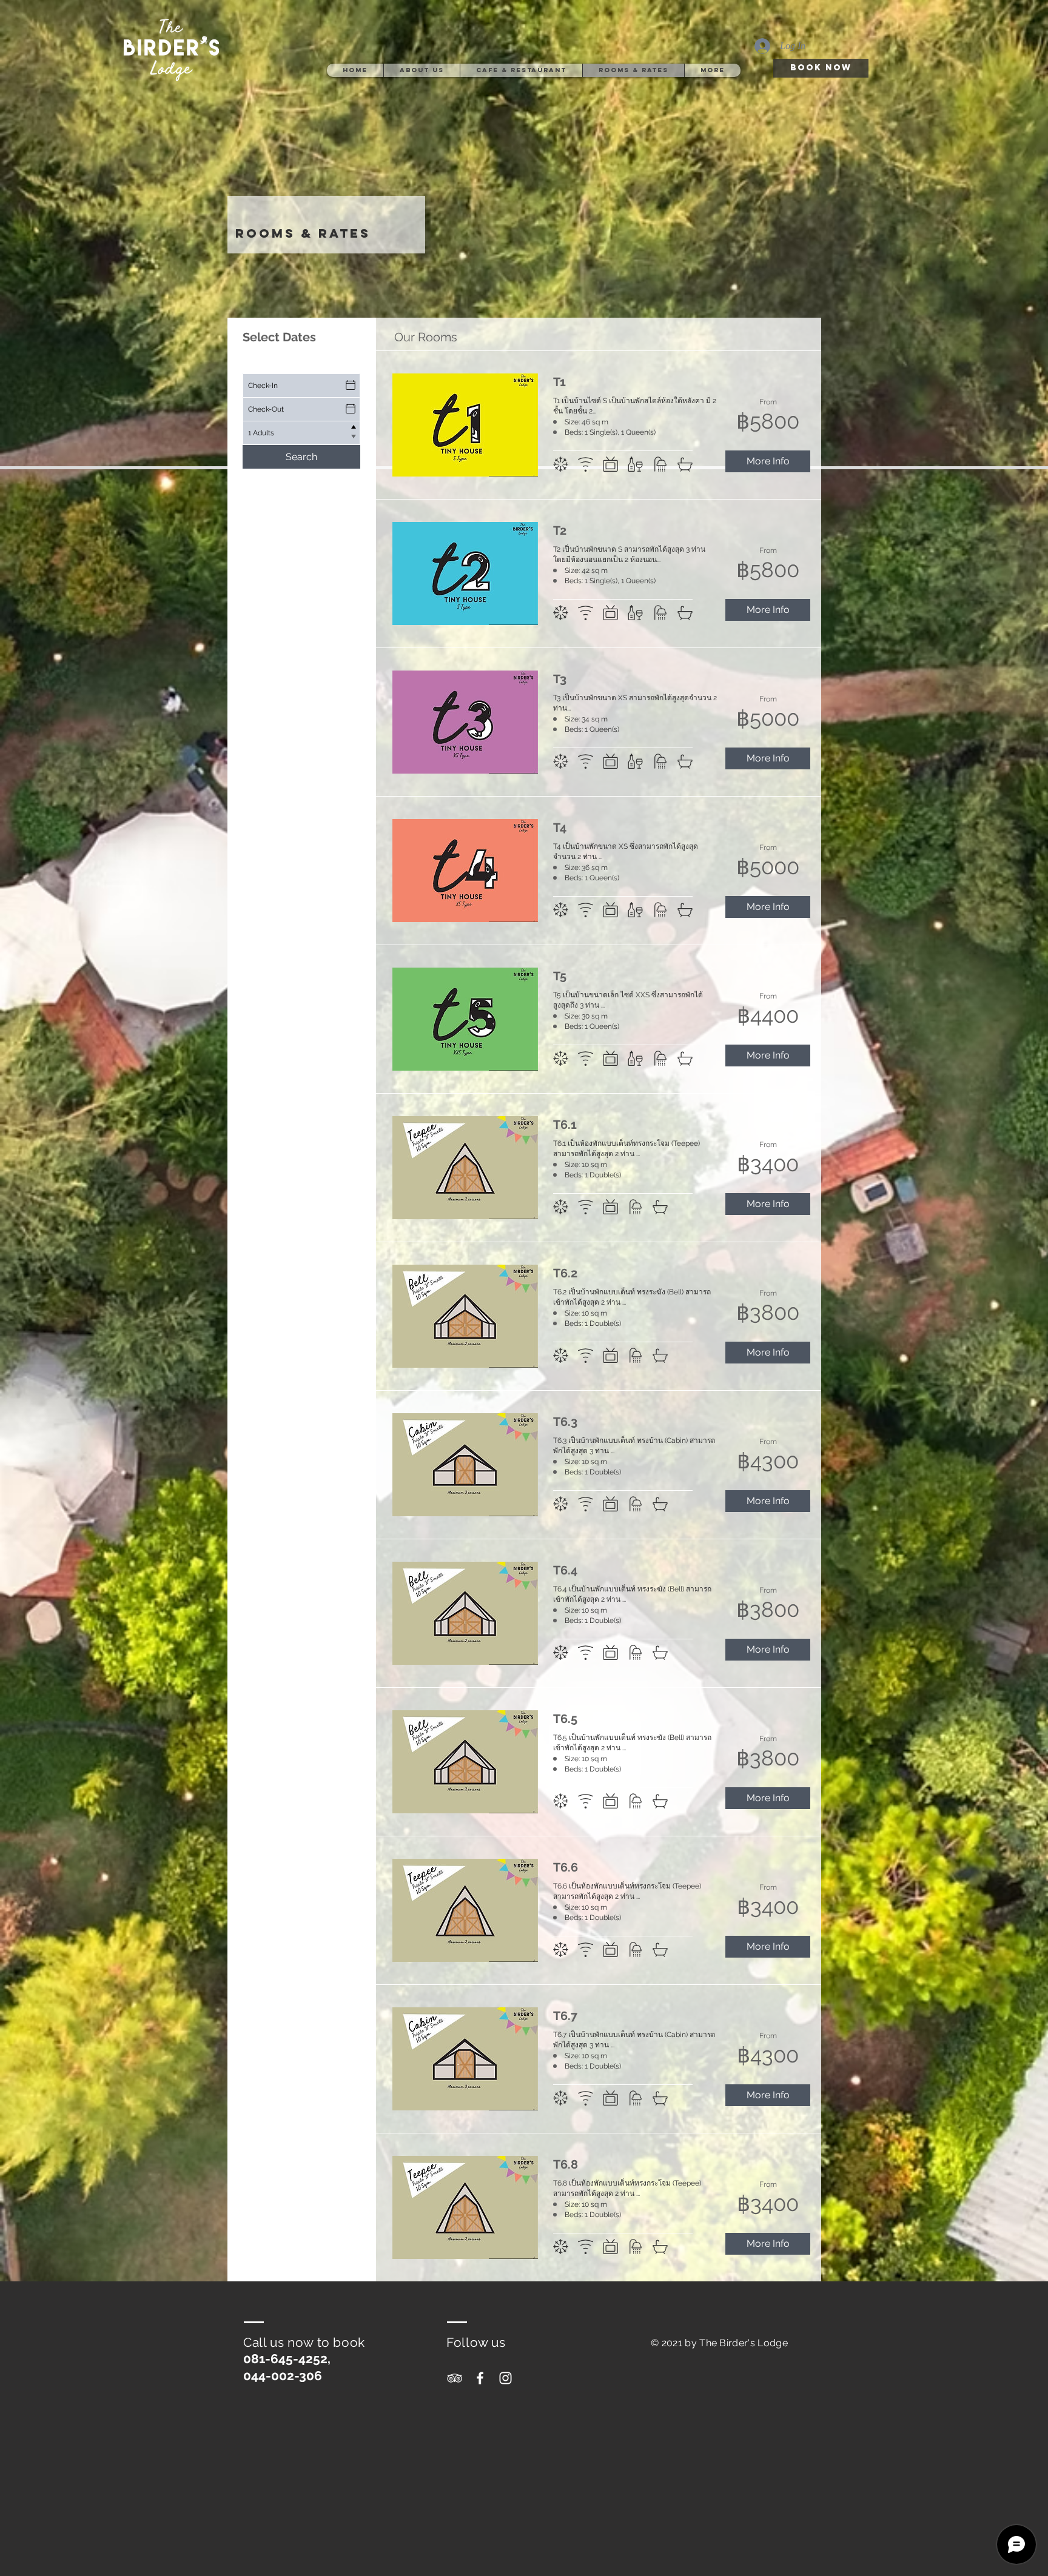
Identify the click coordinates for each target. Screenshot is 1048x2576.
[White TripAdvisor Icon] (455, 2378)
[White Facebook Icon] (480, 2378)
